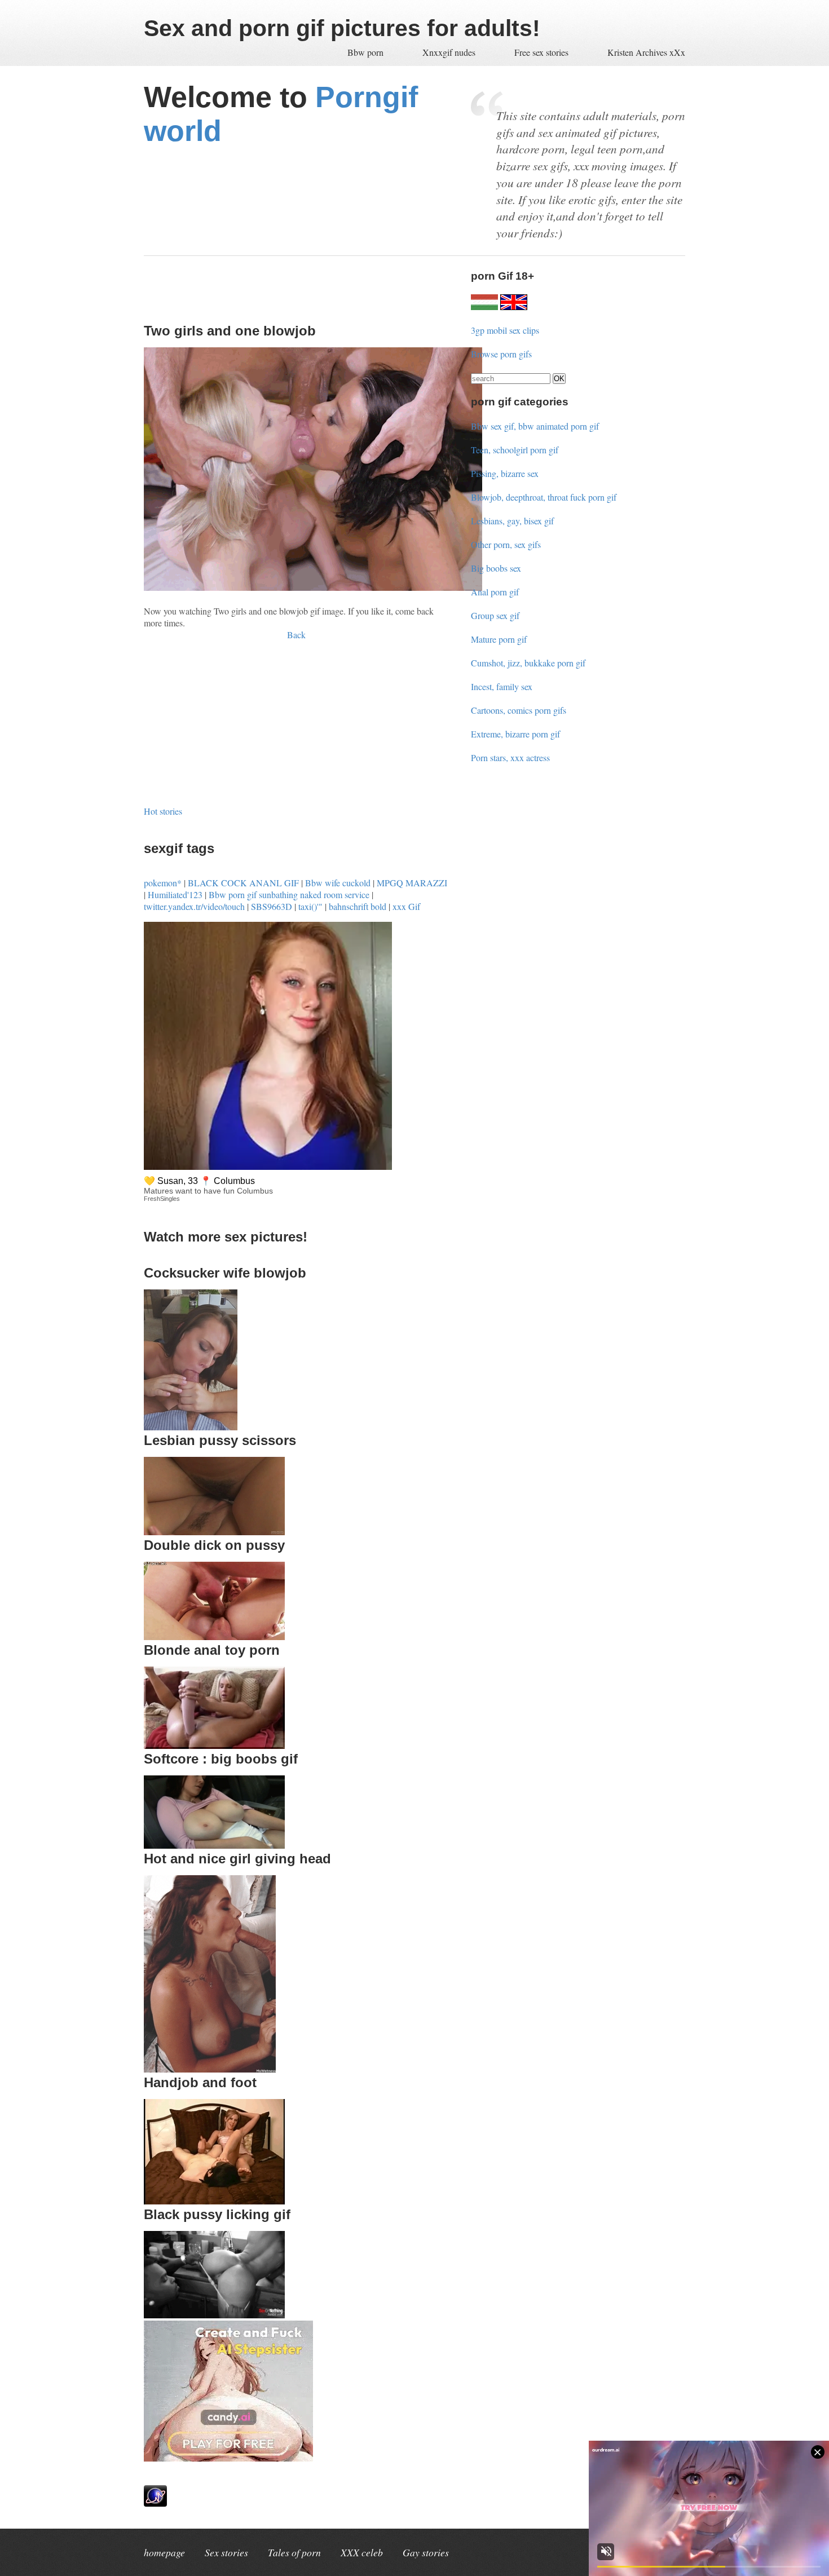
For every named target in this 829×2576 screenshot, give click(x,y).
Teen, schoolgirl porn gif (515, 450)
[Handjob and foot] (214, 2201)
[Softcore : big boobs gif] (214, 1845)
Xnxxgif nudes (450, 52)
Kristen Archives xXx (646, 52)
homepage (164, 2552)
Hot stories (163, 811)
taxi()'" (310, 906)
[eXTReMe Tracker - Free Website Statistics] (155, 2503)
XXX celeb (362, 2552)
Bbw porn (367, 52)
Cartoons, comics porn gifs (519, 710)
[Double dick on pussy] (214, 1636)
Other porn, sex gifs (506, 544)
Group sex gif (495, 615)
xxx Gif (406, 906)
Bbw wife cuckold (338, 883)
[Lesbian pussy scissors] (214, 1532)
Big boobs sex (496, 568)
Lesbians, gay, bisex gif (512, 521)
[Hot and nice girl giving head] (210, 2069)
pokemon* (163, 883)
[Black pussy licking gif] (214, 2315)
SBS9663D (272, 906)
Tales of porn (294, 2552)
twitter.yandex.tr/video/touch (194, 906)
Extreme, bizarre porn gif (515, 734)
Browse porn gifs (501, 354)
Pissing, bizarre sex (505, 473)
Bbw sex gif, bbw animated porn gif (535, 426)
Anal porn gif (495, 592)
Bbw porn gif (233, 894)
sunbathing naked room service (314, 894)
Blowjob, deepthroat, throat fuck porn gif (544, 497)
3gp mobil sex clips (505, 330)
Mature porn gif (499, 639)
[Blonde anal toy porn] (214, 1745)
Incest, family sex (502, 686)
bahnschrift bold (358, 906)
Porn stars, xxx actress (510, 757)
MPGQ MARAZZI (412, 883)
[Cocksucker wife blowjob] (191, 1427)
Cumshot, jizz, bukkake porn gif (528, 663)
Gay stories (426, 2552)
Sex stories (226, 2552)
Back (296, 635)
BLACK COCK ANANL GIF (243, 883)
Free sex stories (541, 52)
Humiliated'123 (175, 894)
